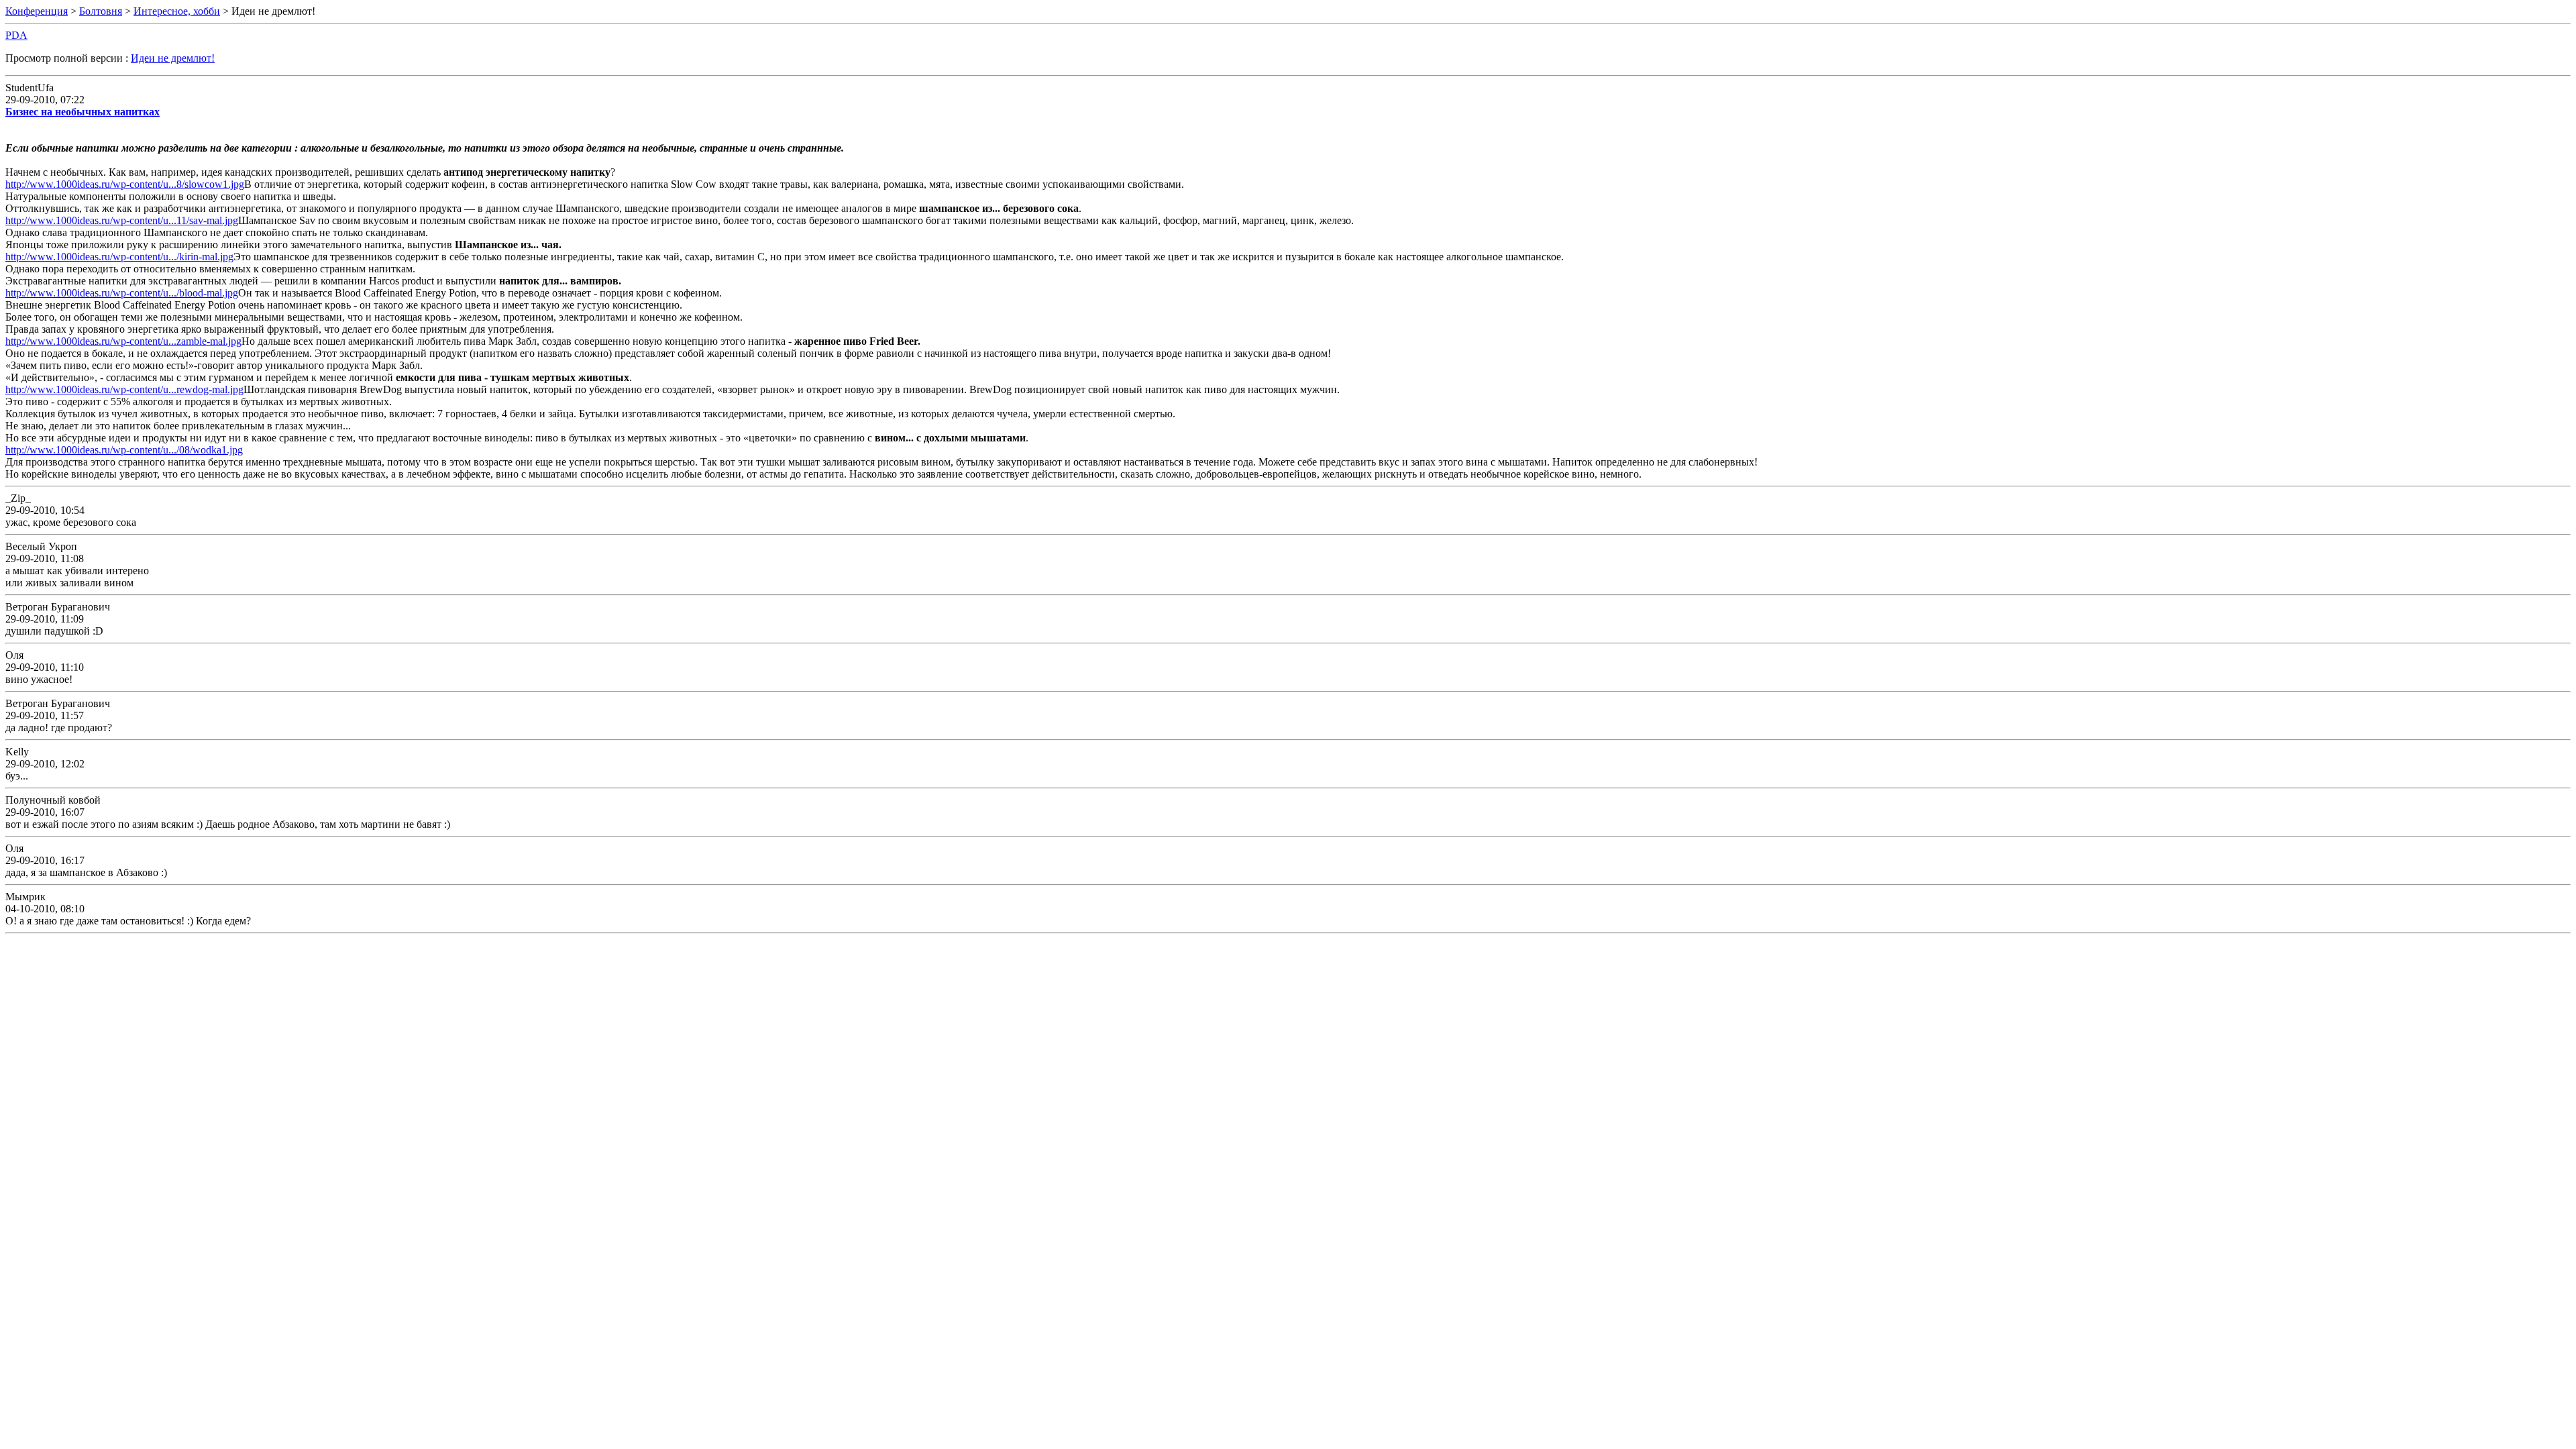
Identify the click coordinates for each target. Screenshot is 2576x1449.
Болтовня (101, 11)
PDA (16, 35)
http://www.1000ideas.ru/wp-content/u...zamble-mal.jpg (123, 341)
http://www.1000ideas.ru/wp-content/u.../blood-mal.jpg (122, 293)
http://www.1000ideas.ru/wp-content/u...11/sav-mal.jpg (122, 220)
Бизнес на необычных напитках (83, 112)
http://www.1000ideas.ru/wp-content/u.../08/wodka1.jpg (124, 450)
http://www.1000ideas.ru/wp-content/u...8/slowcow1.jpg (125, 184)
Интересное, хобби (177, 11)
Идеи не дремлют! (173, 58)
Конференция (37, 11)
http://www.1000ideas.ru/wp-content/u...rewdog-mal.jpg (124, 389)
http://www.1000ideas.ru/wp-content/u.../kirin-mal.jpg (119, 257)
